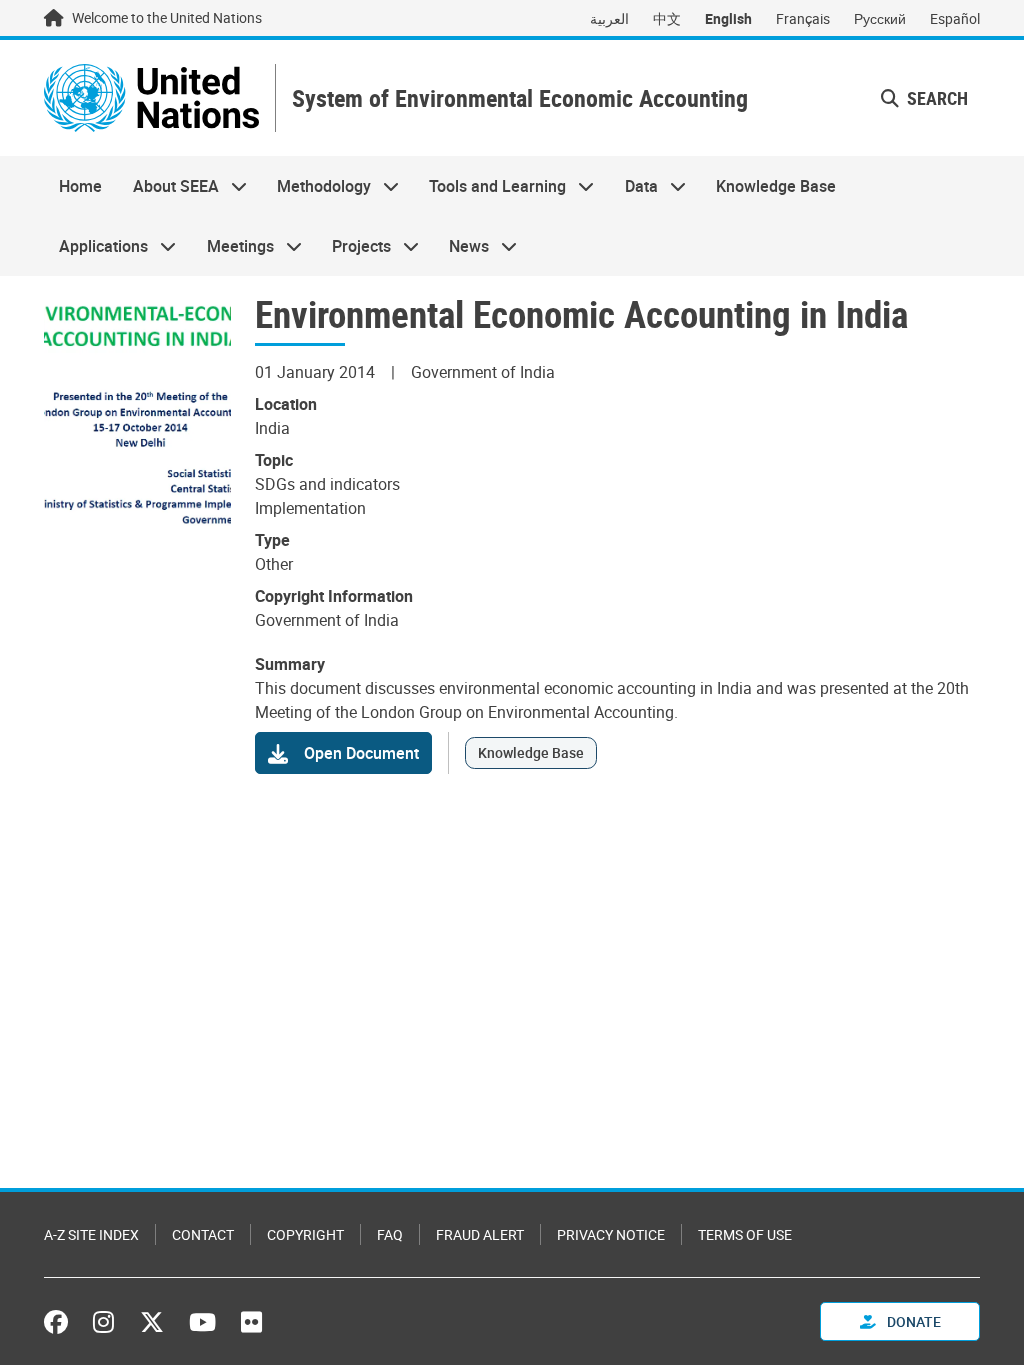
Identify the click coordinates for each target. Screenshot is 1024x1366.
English (728, 18)
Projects (354, 246)
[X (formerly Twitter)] (152, 1322)
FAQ (390, 1234)
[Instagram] (103, 1322)
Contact (203, 1234)
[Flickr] (251, 1322)
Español (955, 18)
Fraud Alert (480, 1234)
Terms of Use (745, 1234)
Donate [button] (912, 1321)
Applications (96, 246)
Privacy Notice (611, 1234)
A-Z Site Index (91, 1234)
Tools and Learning (490, 186)
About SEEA (167, 186)
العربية (609, 18)
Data (634, 186)
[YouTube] (202, 1322)
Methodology (316, 186)
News (461, 246)
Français (803, 18)
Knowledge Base (776, 186)
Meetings (232, 246)
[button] (924, 98)
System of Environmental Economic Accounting (520, 98)
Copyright (305, 1234)
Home (80, 186)
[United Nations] (151, 98)
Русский (880, 18)
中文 (667, 18)
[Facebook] (61, 1322)
